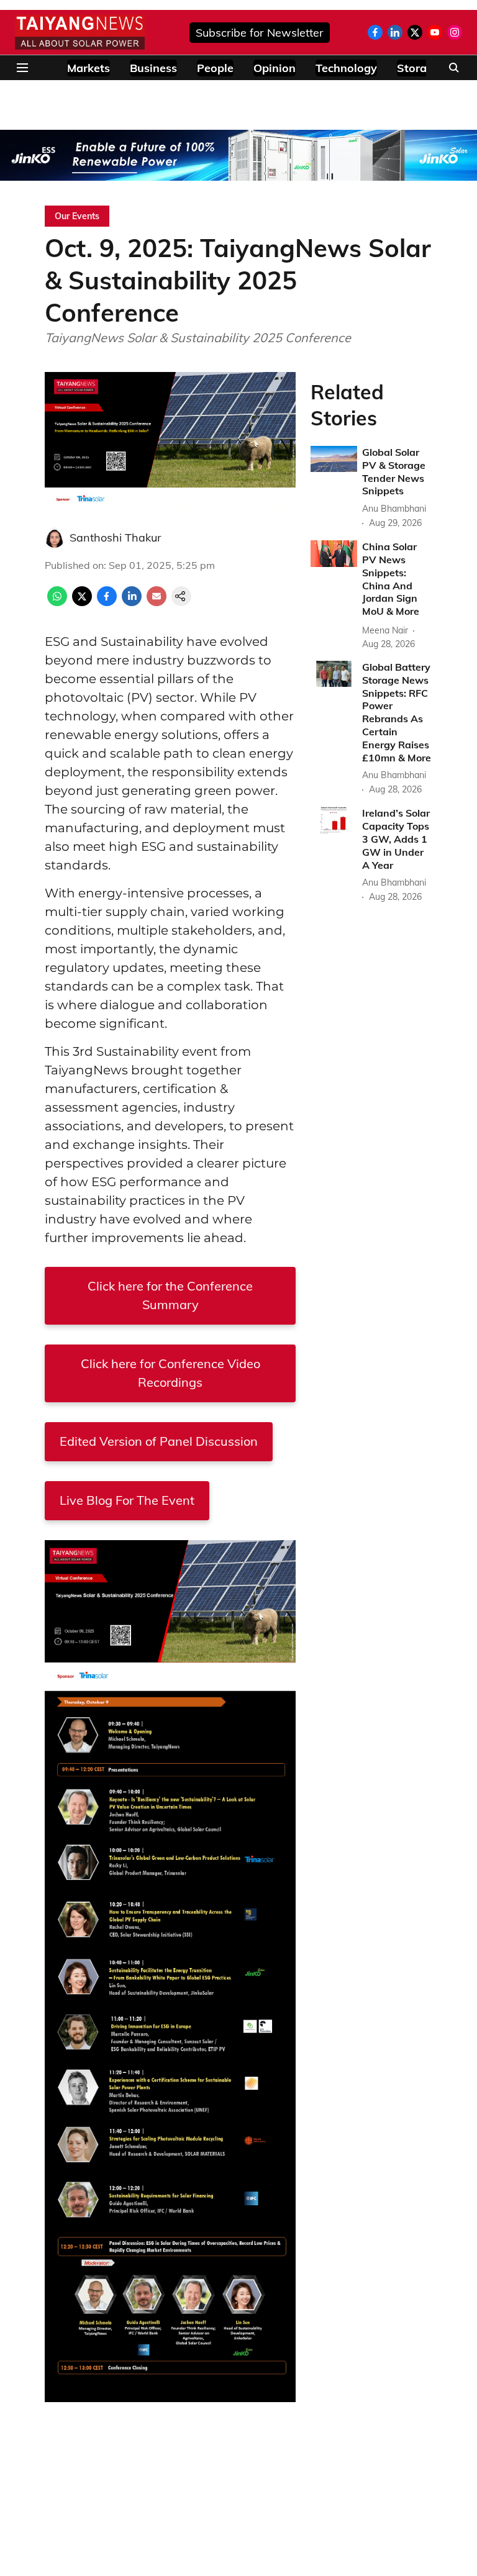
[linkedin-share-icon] (132, 602)
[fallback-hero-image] (334, 459)
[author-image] (55, 538)
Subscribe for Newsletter (260, 33)
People (215, 68)
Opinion (275, 68)
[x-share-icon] (82, 602)
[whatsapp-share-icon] (57, 602)
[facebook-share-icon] (107, 602)
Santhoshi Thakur (116, 537)
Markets (89, 68)
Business (153, 68)
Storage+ (422, 68)
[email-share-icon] (157, 602)
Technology (346, 68)
